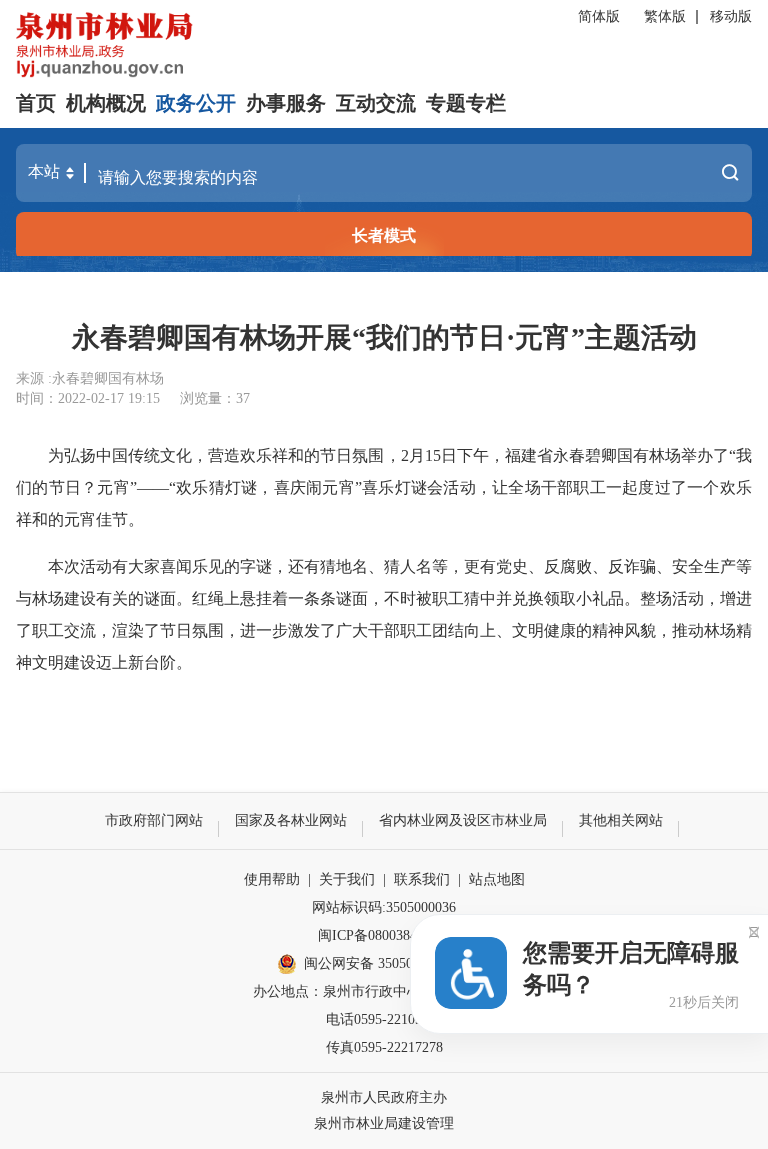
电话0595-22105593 (384, 1019)
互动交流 (376, 103)
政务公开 (196, 103)
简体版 (599, 16)
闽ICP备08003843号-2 (384, 935)
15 (433, 455)
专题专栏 (466, 103)
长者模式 (384, 235)
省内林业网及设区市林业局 (463, 820)
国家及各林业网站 (291, 820)
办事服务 (286, 103)
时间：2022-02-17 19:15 (88, 398)
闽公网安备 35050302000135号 (397, 963)
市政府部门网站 (154, 820)
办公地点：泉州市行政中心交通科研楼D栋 (384, 991)
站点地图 (497, 879)
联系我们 (422, 879)
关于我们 (347, 879)
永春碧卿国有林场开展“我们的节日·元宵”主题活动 (384, 337)
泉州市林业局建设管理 (384, 1123)
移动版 (731, 16)
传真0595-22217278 (384, 1047)
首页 (36, 103)
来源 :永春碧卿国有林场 (90, 378)
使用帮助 (272, 879)
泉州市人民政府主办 (384, 1097)
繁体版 (665, 16)
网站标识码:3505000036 (384, 907)
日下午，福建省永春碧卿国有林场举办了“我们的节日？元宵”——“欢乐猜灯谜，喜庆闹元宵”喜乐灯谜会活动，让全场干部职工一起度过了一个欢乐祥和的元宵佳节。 (384, 487)
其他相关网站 (621, 820)
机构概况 (106, 103)
